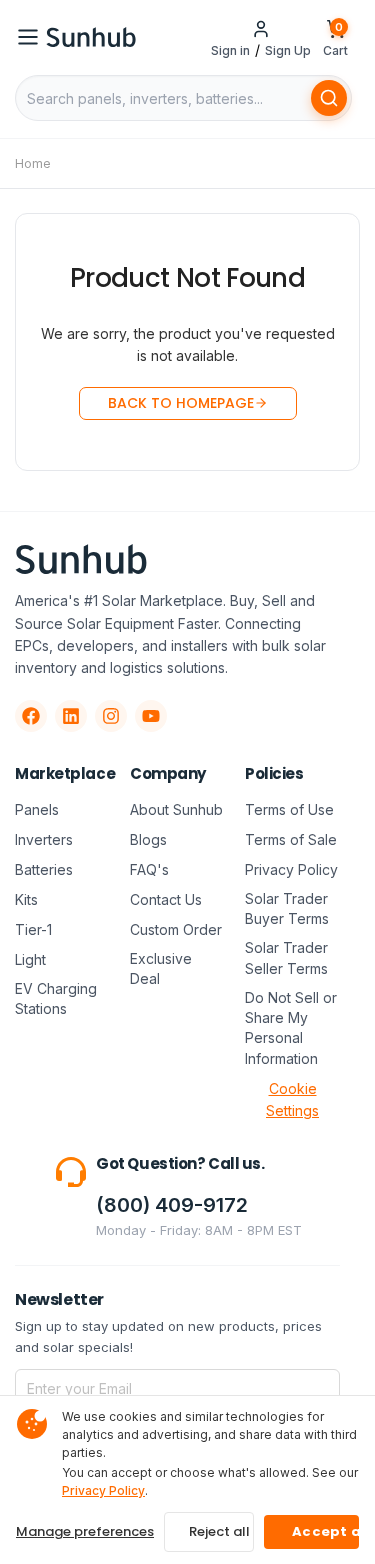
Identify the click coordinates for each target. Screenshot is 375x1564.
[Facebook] (31, 716)
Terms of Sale (291, 839)
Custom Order (176, 929)
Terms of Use (289, 809)
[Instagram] (111, 716)
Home (33, 163)
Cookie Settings (292, 1099)
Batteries (44, 869)
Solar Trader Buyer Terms (287, 908)
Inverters (44, 839)
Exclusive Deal (161, 968)
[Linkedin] (71, 716)
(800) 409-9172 (172, 1205)
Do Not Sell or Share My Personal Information (291, 1028)
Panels (37, 809)
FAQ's (149, 869)
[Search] (329, 98)
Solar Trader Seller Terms (286, 957)
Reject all (219, 1531)
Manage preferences (85, 1531)
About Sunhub (176, 809)
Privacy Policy (291, 869)
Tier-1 (33, 929)
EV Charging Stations (56, 998)
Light (30, 959)
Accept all (325, 1531)
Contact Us (166, 899)
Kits (26, 899)
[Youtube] (151, 716)
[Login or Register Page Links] (261, 29)
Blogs (148, 839)
